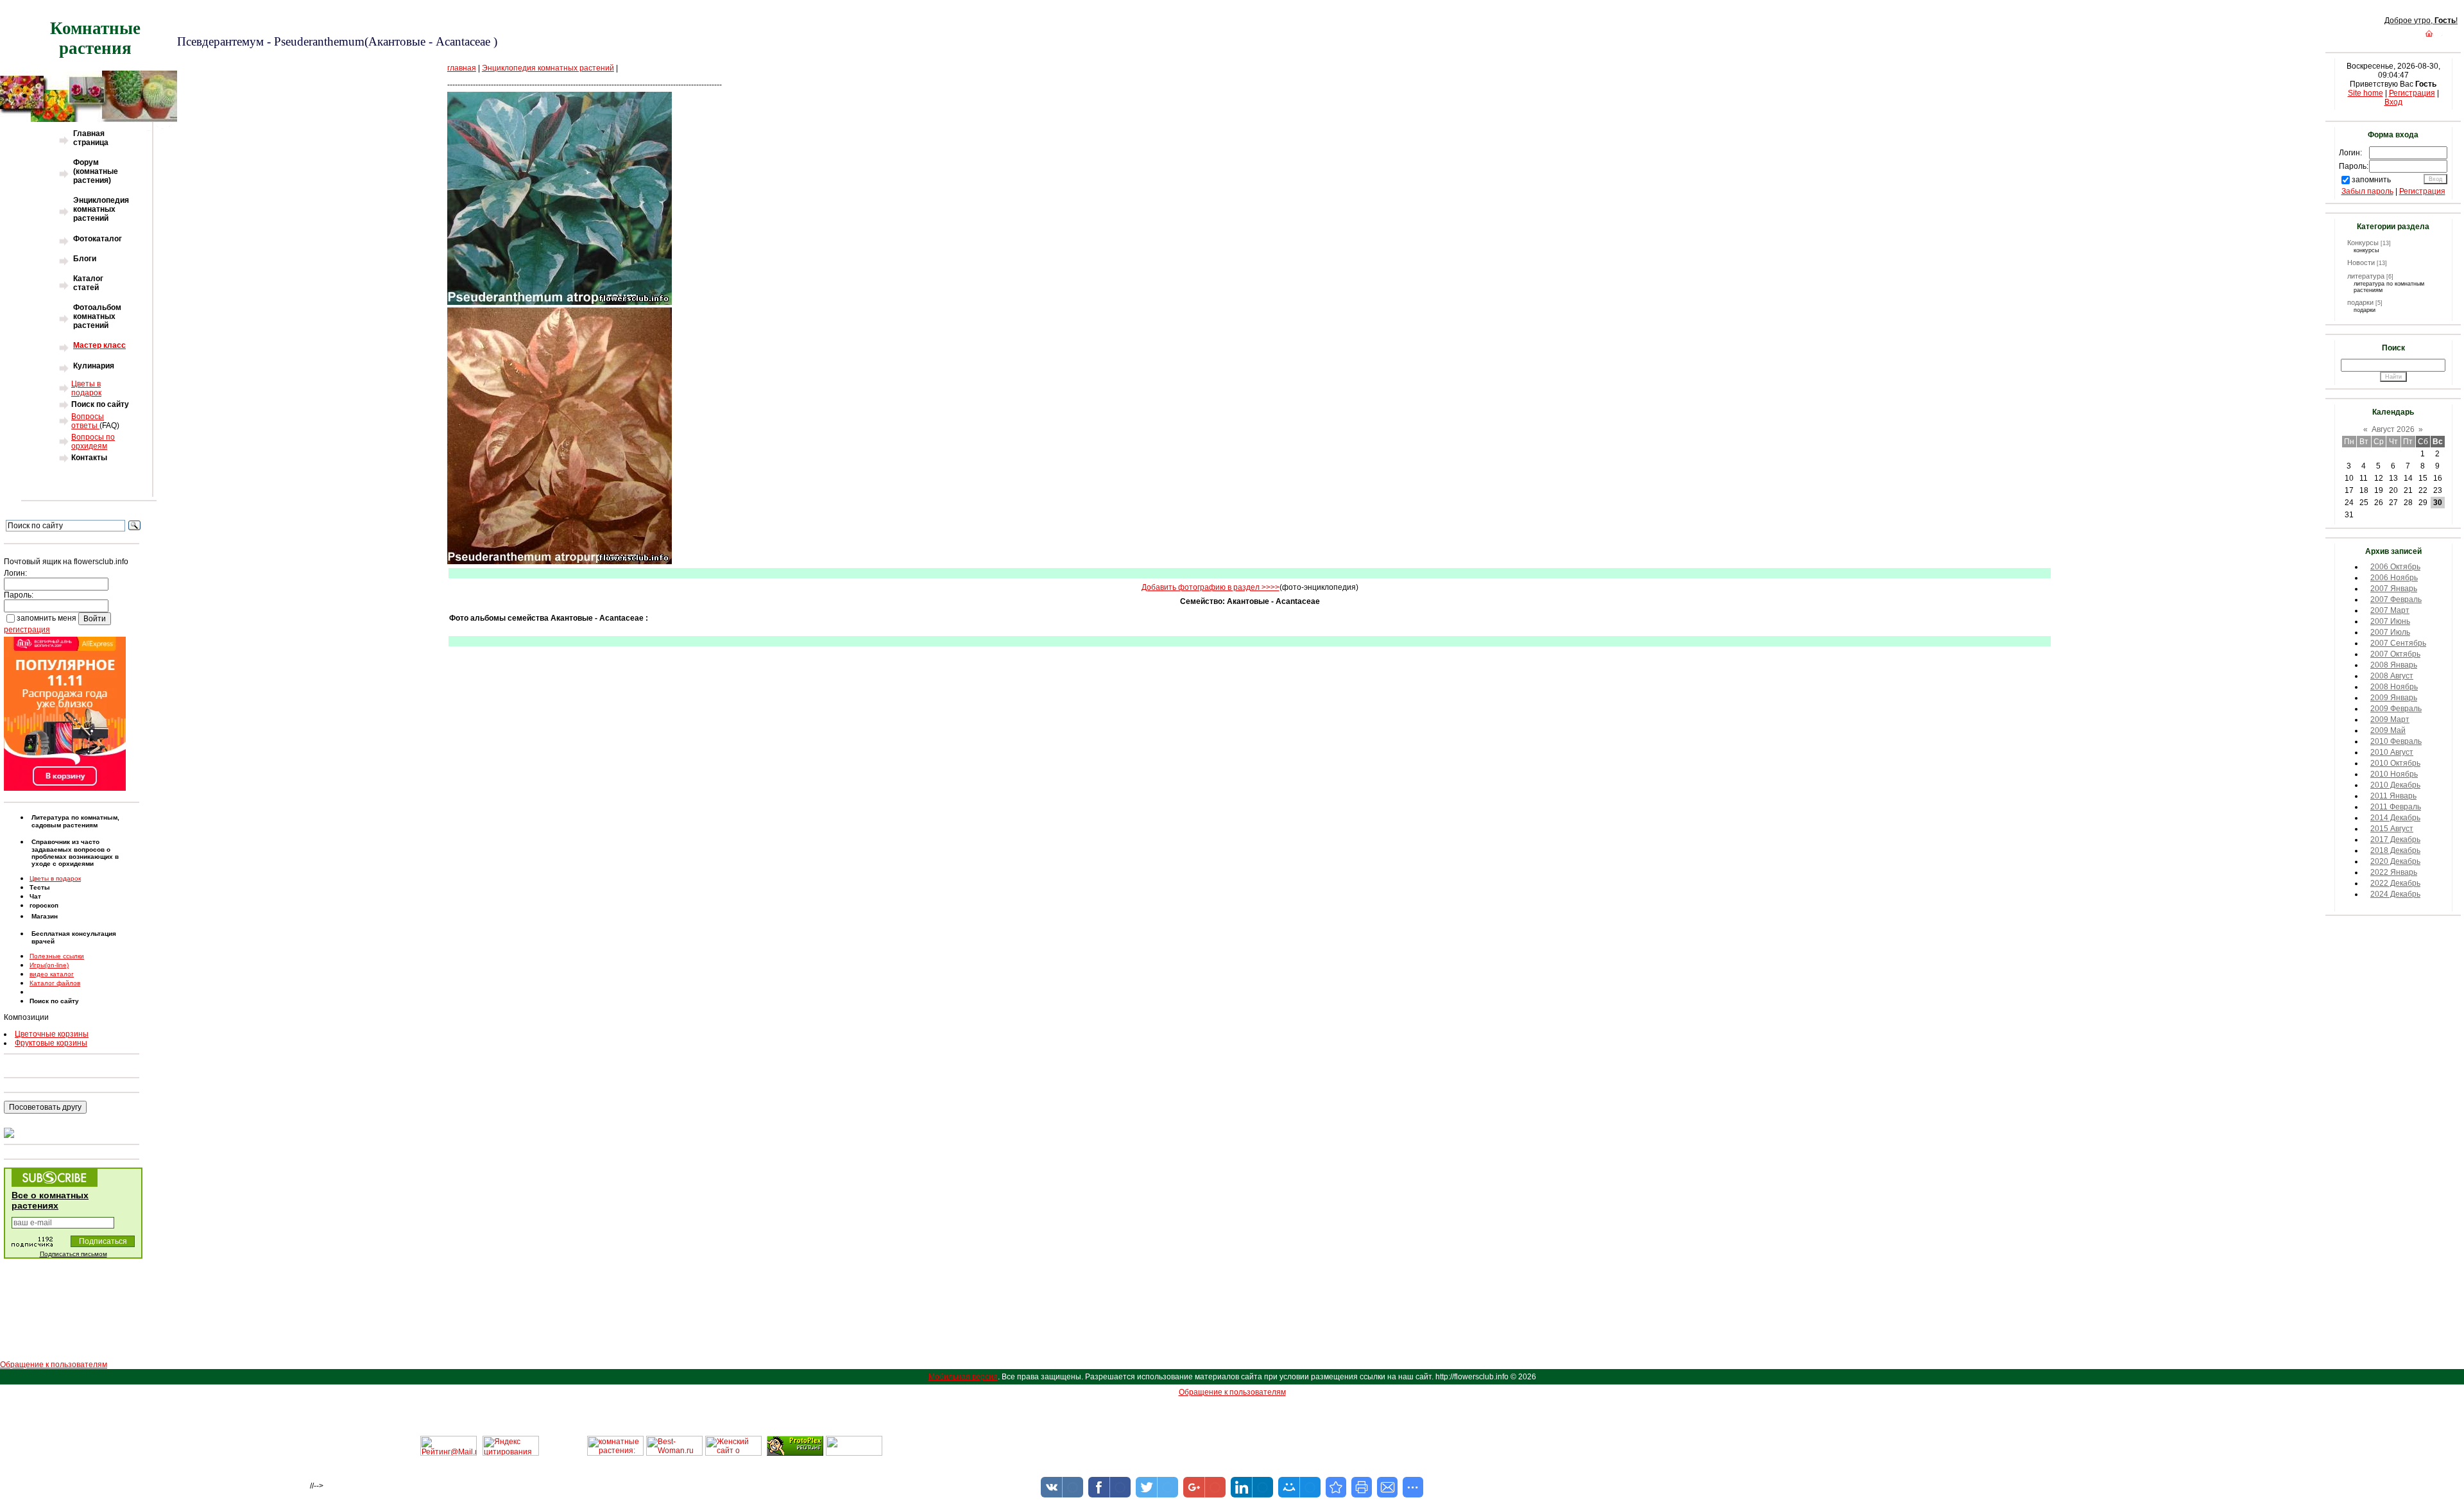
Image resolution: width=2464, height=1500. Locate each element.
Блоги (85, 259)
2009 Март (2390, 720)
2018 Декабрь (2395, 850)
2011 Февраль (2396, 807)
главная (462, 68)
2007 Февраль (2396, 599)
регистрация (27, 630)
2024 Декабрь (2395, 894)
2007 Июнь (2390, 621)
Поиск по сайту (100, 404)
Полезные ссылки (57, 956)
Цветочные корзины (52, 1034)
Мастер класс (99, 345)
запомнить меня (47, 618)
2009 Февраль (2396, 709)
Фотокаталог (98, 239)
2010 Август (2392, 752)
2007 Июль (2390, 632)
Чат (35, 896)
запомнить (2371, 180)
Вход (2393, 102)
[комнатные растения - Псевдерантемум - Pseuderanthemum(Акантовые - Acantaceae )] (1336, 1487)
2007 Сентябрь (2398, 643)
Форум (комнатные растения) (96, 171)
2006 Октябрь (2395, 567)
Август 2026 (2393, 429)
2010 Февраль (2396, 741)
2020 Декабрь (2395, 861)
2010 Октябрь (2395, 763)
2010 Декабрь (2395, 785)
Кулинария (94, 366)
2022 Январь (2394, 872)
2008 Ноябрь (2394, 687)
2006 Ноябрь (2394, 578)
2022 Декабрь (2395, 883)
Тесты (40, 887)
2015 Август (2392, 829)
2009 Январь (2394, 698)
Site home (2366, 93)
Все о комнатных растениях (50, 1200)
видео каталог (52, 974)
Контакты (89, 458)
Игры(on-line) (49, 965)
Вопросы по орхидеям (93, 442)
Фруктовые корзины (51, 1043)
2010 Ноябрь (2394, 774)
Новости (2361, 263)
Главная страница (91, 138)
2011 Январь (2393, 796)
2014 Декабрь (2395, 818)
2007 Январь (2394, 589)
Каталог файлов (55, 983)
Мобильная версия (963, 1377)
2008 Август (2392, 676)
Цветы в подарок (86, 388)
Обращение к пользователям (54, 1365)
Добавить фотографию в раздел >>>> (1211, 587)
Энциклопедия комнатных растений (101, 209)
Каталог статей (88, 283)
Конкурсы (2363, 243)
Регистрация (2412, 93)
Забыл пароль (2367, 191)
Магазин (45, 916)
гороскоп (44, 905)
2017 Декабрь (2395, 840)
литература (2366, 276)
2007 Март (2390, 610)
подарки (2360, 302)
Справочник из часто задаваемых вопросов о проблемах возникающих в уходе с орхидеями (75, 853)
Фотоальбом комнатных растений (97, 316)
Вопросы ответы (88, 421)
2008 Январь (2394, 665)
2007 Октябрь (2395, 654)
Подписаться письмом (73, 1254)
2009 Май (2388, 730)
